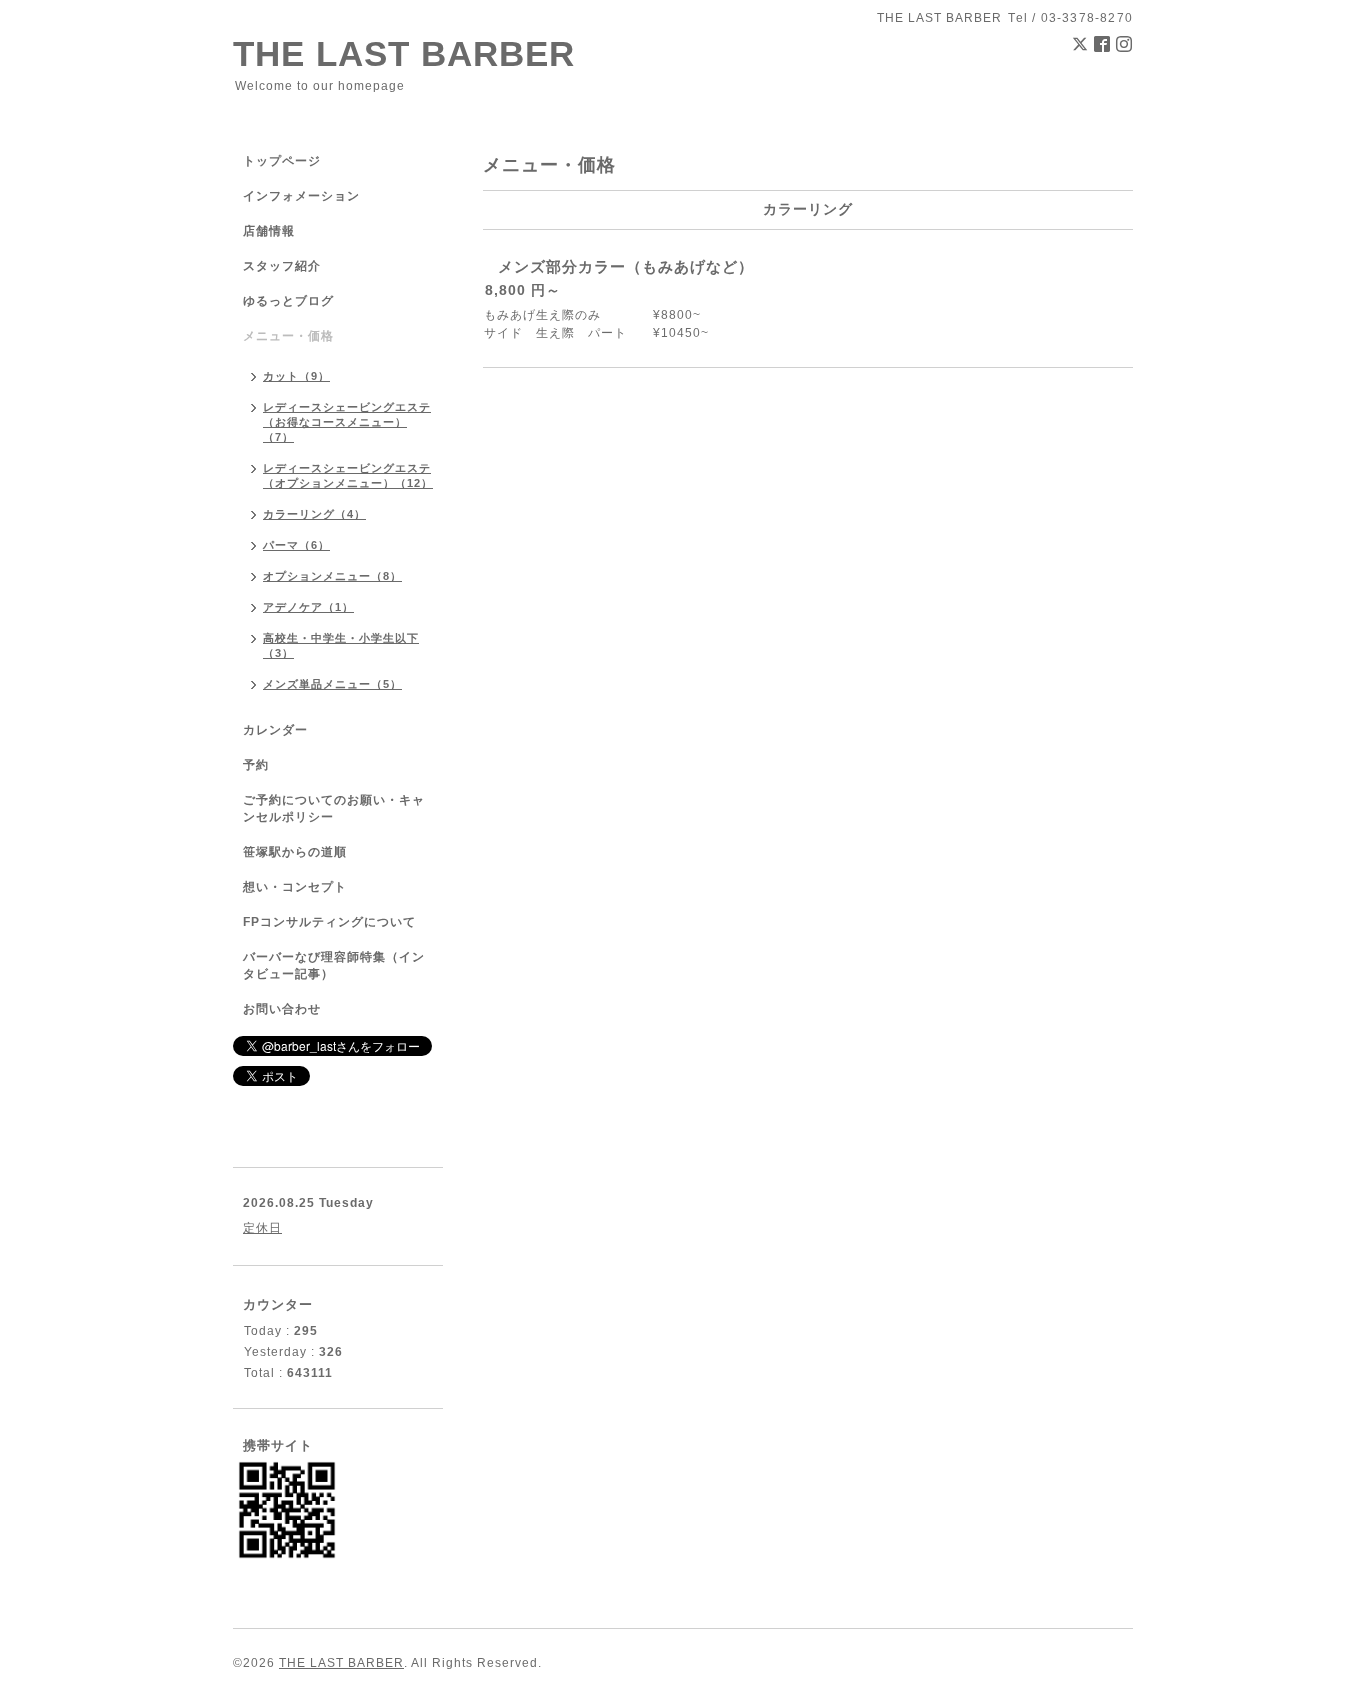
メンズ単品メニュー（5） (332, 684)
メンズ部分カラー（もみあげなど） (626, 266)
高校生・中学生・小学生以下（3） (341, 645)
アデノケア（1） (308, 607)
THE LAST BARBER (404, 53)
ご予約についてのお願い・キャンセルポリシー (334, 808)
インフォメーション (301, 196)
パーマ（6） (296, 545)
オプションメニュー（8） (332, 576)
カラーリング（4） (314, 514)
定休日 (262, 1228)
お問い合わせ (282, 1009)
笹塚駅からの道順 (295, 852)
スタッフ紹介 (282, 266)
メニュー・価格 (288, 336)
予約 (256, 765)
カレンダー (275, 730)
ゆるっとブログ (288, 301)
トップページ (282, 161)
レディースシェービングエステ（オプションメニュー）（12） (348, 475)
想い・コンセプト (295, 887)
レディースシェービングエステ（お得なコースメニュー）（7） (347, 422)
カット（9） (296, 376)
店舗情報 (269, 231)
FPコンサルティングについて (329, 922)
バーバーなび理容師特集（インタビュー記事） (334, 965)
